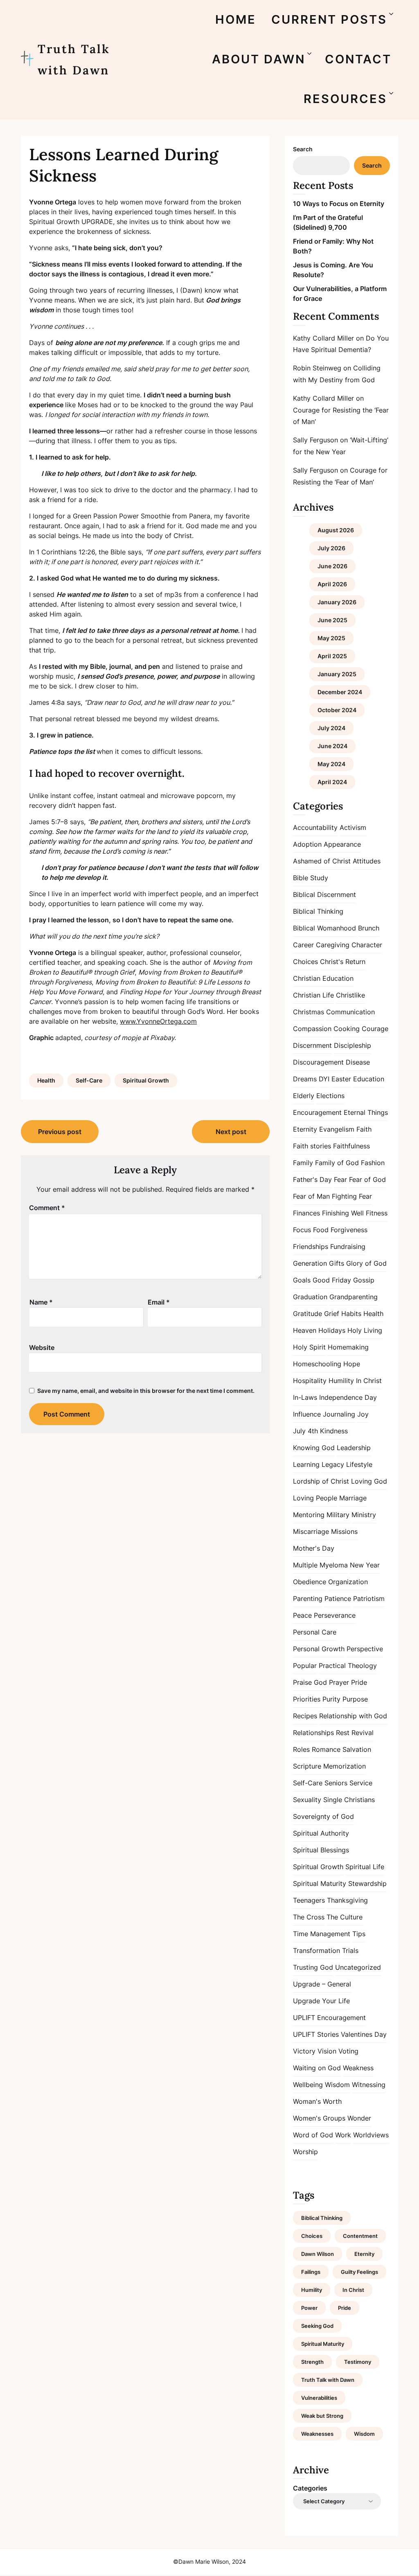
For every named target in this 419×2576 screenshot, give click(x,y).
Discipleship (353, 1045)
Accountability (315, 827)
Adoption (307, 844)
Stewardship (367, 1883)
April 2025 (332, 656)
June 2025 (332, 620)
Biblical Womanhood (324, 928)
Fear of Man (311, 1196)
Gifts (337, 1263)
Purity (331, 1699)
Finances (306, 1213)
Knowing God (314, 1448)
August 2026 (336, 530)
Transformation (317, 1950)
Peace (302, 1615)
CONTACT (358, 59)
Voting (348, 2051)
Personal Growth (319, 1649)
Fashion (373, 1163)
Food (321, 1230)
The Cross (309, 1917)
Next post (231, 1132)
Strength (312, 2362)
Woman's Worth (317, 2101)
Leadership (354, 1448)
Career (303, 945)
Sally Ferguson (315, 440)
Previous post (60, 1132)
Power (309, 2308)
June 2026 (332, 566)
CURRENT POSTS (329, 19)
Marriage (353, 1498)
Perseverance (335, 1615)
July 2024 (331, 728)
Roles (301, 1749)
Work (343, 2135)
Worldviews (371, 2135)
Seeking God (317, 2326)
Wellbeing (308, 2085)
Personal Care (315, 1632)
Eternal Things (366, 1112)
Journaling (339, 1414)
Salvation (357, 1749)
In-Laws (305, 1397)
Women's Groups (319, 2118)
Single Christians (349, 1800)
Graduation (310, 1297)
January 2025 (337, 674)
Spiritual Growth (146, 1080)
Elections (330, 1096)
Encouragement (317, 1112)
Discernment (312, 1045)
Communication (350, 1012)
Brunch (369, 928)
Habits (351, 1314)
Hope (352, 1364)
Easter (341, 1079)
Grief (332, 1314)
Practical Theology (348, 1666)
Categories (310, 2488)
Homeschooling (317, 1364)
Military (338, 1515)
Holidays (332, 1330)
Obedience (310, 1582)
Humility (341, 1381)
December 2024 (340, 692)
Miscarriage (311, 1531)
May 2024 (331, 764)
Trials (350, 1950)
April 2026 (332, 584)
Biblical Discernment (324, 895)
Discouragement (318, 1062)
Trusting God (313, 1967)
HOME (236, 19)
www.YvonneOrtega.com (158, 1021)
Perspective (365, 1649)
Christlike (350, 995)
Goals (302, 1280)
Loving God (369, 1481)
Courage (375, 1029)
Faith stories (312, 1146)
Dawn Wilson (318, 2254)
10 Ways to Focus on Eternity (339, 204)
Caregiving (333, 945)
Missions (344, 1531)
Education (369, 1079)
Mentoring (309, 1515)
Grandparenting (354, 1297)
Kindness (334, 1431)
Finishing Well (343, 1213)
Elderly (304, 1096)
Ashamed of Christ (322, 861)
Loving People (315, 1498)
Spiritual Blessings (321, 1850)
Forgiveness (349, 1230)
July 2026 (331, 548)
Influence (307, 1414)
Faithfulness (351, 1146)
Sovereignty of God (323, 1816)
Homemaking (348, 1347)
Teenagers (309, 1900)
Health (46, 1080)
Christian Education (323, 978)
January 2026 (337, 602)
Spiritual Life (365, 1867)
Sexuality (307, 1800)
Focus (302, 1230)
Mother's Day (314, 1548)
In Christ (369, 1381)
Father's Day (312, 1179)
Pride (359, 1682)
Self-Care (89, 1080)
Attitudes (367, 861)
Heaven (305, 1330)
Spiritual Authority (321, 1833)
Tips (359, 1934)
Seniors (336, 1783)
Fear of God (367, 1179)
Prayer (339, 1682)
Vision (327, 2051)
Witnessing (369, 2085)
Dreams (305, 1079)
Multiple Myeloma (320, 1565)
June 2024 (332, 746)
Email (159, 1302)
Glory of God (366, 1263)
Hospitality (310, 1381)
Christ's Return (343, 962)
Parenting (308, 1599)
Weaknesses (317, 2434)
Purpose (355, 1699)
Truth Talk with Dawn (74, 59)
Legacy (333, 1464)
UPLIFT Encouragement (329, 2018)
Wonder (359, 2118)
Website (42, 1347)
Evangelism (337, 1129)
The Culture (345, 1917)
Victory (304, 2051)
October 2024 (337, 710)
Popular (305, 1666)
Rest (343, 1733)
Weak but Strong (322, 2416)
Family (303, 1163)
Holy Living (365, 1330)
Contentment (360, 2236)
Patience (338, 1599)
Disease (358, 1062)
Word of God (313, 2135)
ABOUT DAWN (259, 59)
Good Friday (332, 1280)
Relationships (313, 1733)
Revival (363, 1733)
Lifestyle (359, 1464)
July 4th (305, 1431)
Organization (348, 1582)
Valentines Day (364, 2034)
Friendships (311, 1247)
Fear (340, 1179)
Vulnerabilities (319, 2398)
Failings (311, 2272)
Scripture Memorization (329, 1766)
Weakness (358, 2068)
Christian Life (313, 995)
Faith (364, 1129)
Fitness (377, 1213)
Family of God (337, 1163)
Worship (305, 2152)
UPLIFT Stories (316, 2034)
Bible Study (311, 878)
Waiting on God (317, 2068)
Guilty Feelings (359, 2272)
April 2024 (332, 782)
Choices (305, 962)
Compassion (312, 1029)
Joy (363, 1414)
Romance (326, 1749)
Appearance (342, 844)
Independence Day (348, 1397)
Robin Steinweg (317, 368)
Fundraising (348, 1247)
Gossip (364, 1280)
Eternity (305, 1129)
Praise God (310, 1682)
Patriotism (369, 1599)
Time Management (322, 1934)
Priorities (307, 1699)
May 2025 (331, 638)
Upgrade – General (322, 1984)
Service (361, 1783)
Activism (353, 827)
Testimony (358, 2362)
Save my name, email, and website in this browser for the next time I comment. (146, 1391)
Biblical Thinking (318, 911)
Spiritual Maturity (320, 1883)
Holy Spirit (309, 1347)
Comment (47, 1208)
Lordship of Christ (321, 1481)
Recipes (305, 1716)
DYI (324, 1079)
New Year (365, 1565)
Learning (306, 1464)
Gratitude (307, 1314)
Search (303, 149)
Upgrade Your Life (321, 2001)
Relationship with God (353, 1716)
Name (41, 1302)
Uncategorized (358, 1967)
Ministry (364, 1515)
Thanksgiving (347, 1900)
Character (367, 945)
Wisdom (337, 2085)
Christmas (309, 1012)
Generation (310, 1263)
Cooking (347, 1029)
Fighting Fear (352, 1196)
